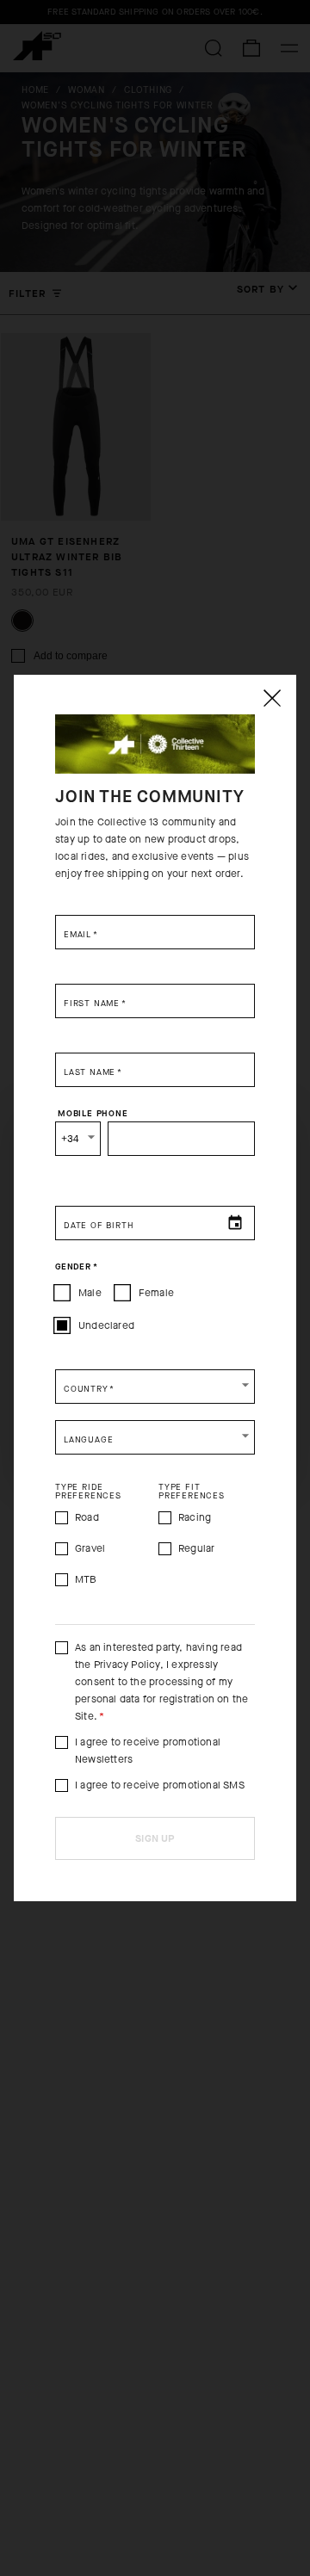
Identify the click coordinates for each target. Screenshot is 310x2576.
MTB (86, 1579)
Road (87, 1517)
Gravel (90, 1548)
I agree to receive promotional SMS (160, 1785)
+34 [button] (70, 1139)
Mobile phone (93, 1113)
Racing (195, 1517)
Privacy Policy (127, 1665)
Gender (76, 1266)
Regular (196, 1548)
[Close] (271, 698)
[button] (155, 1387)
